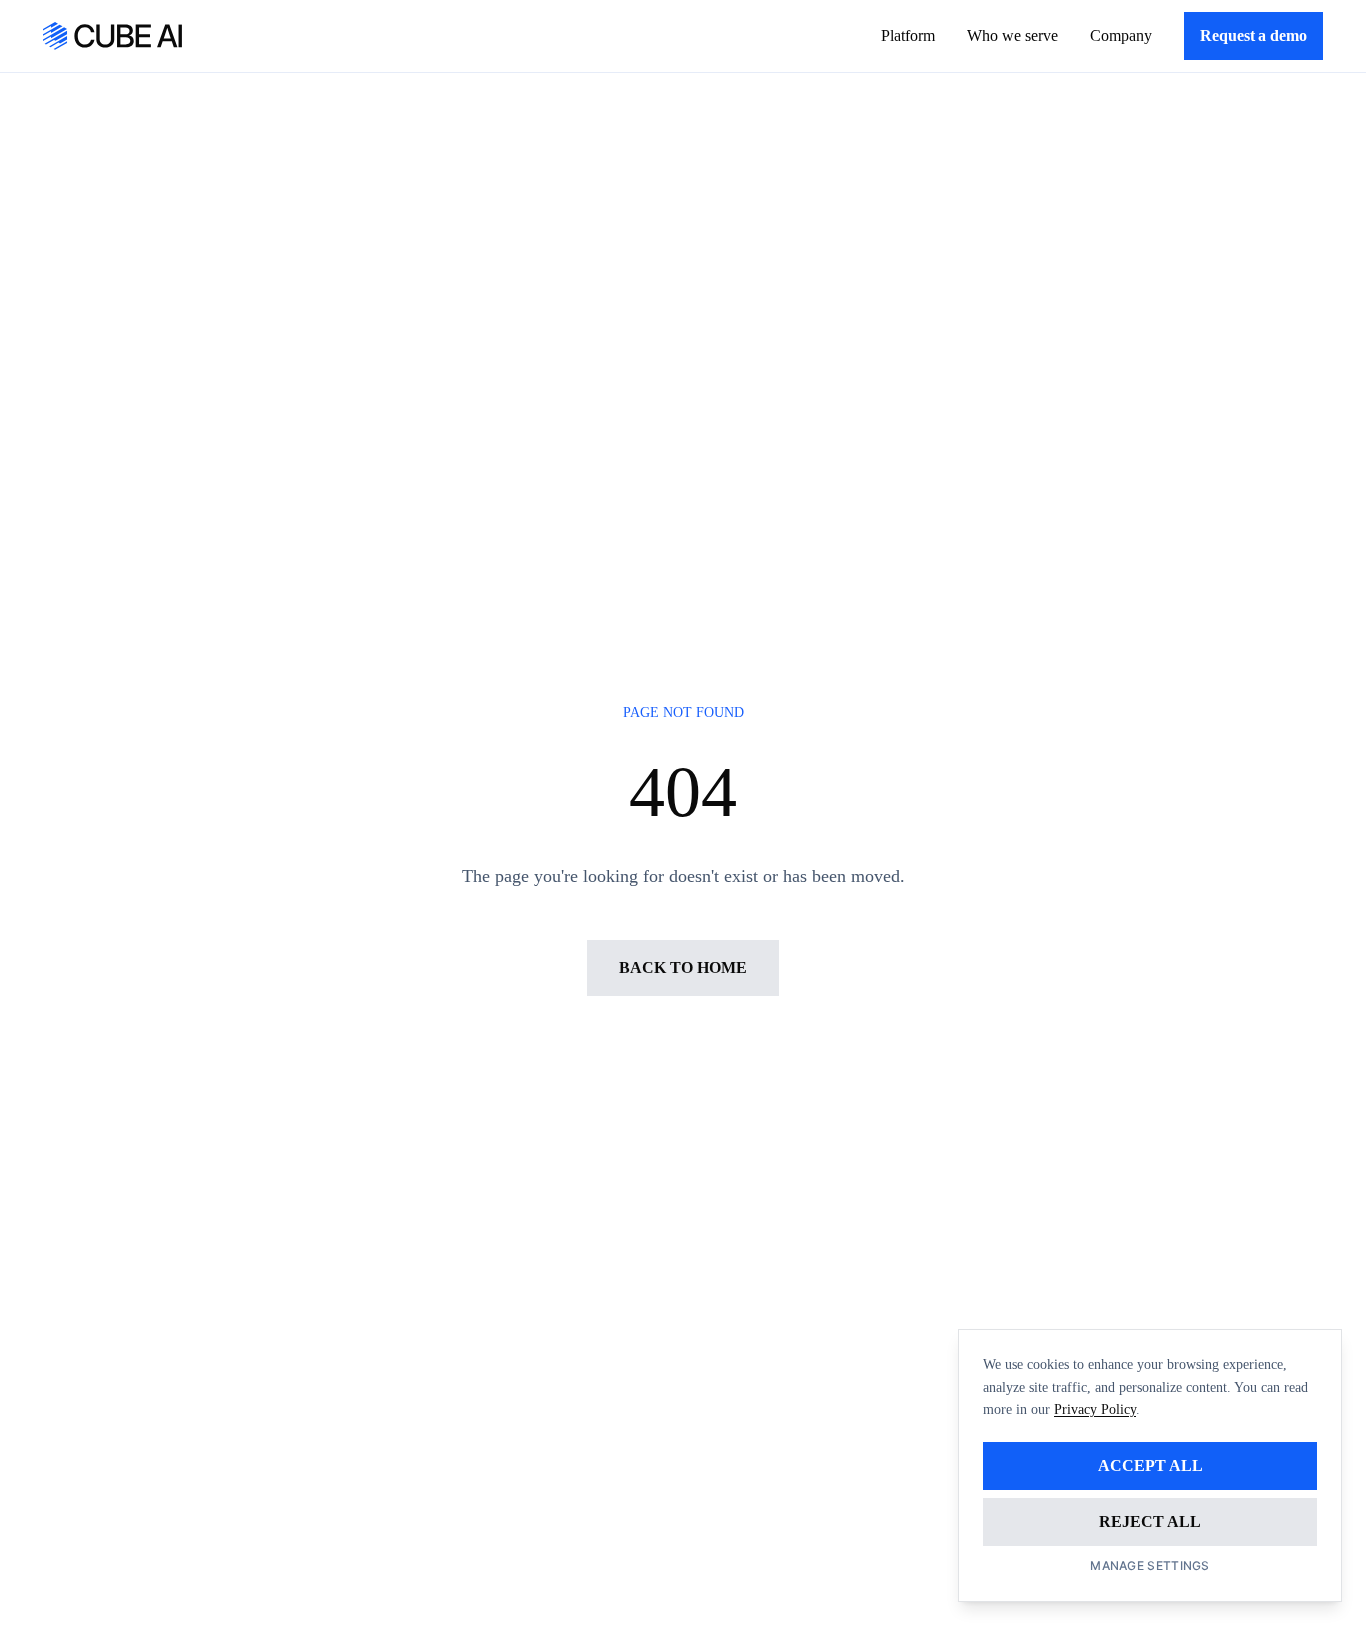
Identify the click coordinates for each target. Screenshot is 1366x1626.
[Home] (112, 36)
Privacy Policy (1095, 1409)
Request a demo (1253, 35)
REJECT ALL (1150, 1521)
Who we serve (1012, 35)
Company (1121, 35)
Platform (908, 35)
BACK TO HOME (683, 967)
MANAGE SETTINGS (1150, 1565)
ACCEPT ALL (1150, 1465)
